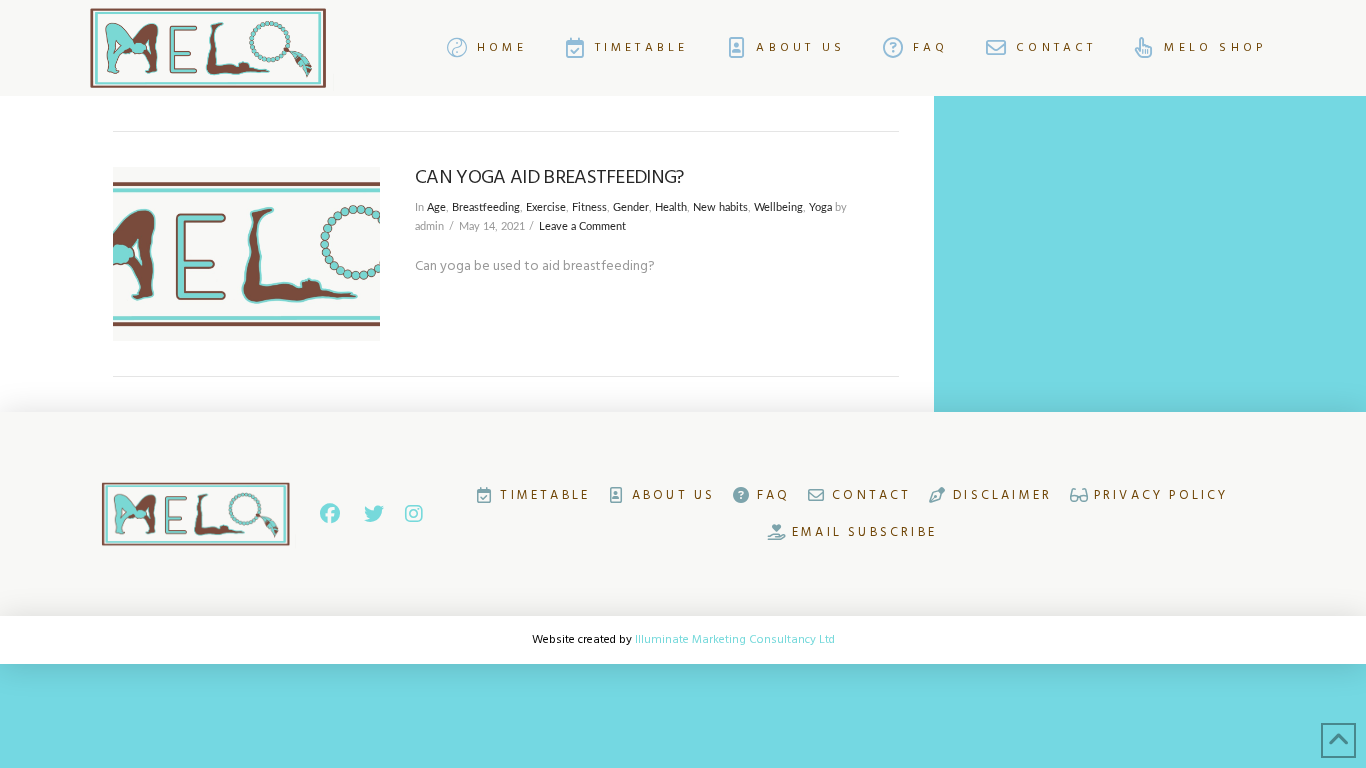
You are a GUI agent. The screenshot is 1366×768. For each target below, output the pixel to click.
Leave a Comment (582, 227)
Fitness (589, 208)
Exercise (546, 208)
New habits (720, 208)
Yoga (820, 208)
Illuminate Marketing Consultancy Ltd (735, 639)
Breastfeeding (486, 208)
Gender (631, 208)
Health (671, 208)
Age (436, 208)
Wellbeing (778, 208)
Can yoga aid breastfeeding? (549, 177)
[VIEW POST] (246, 254)
